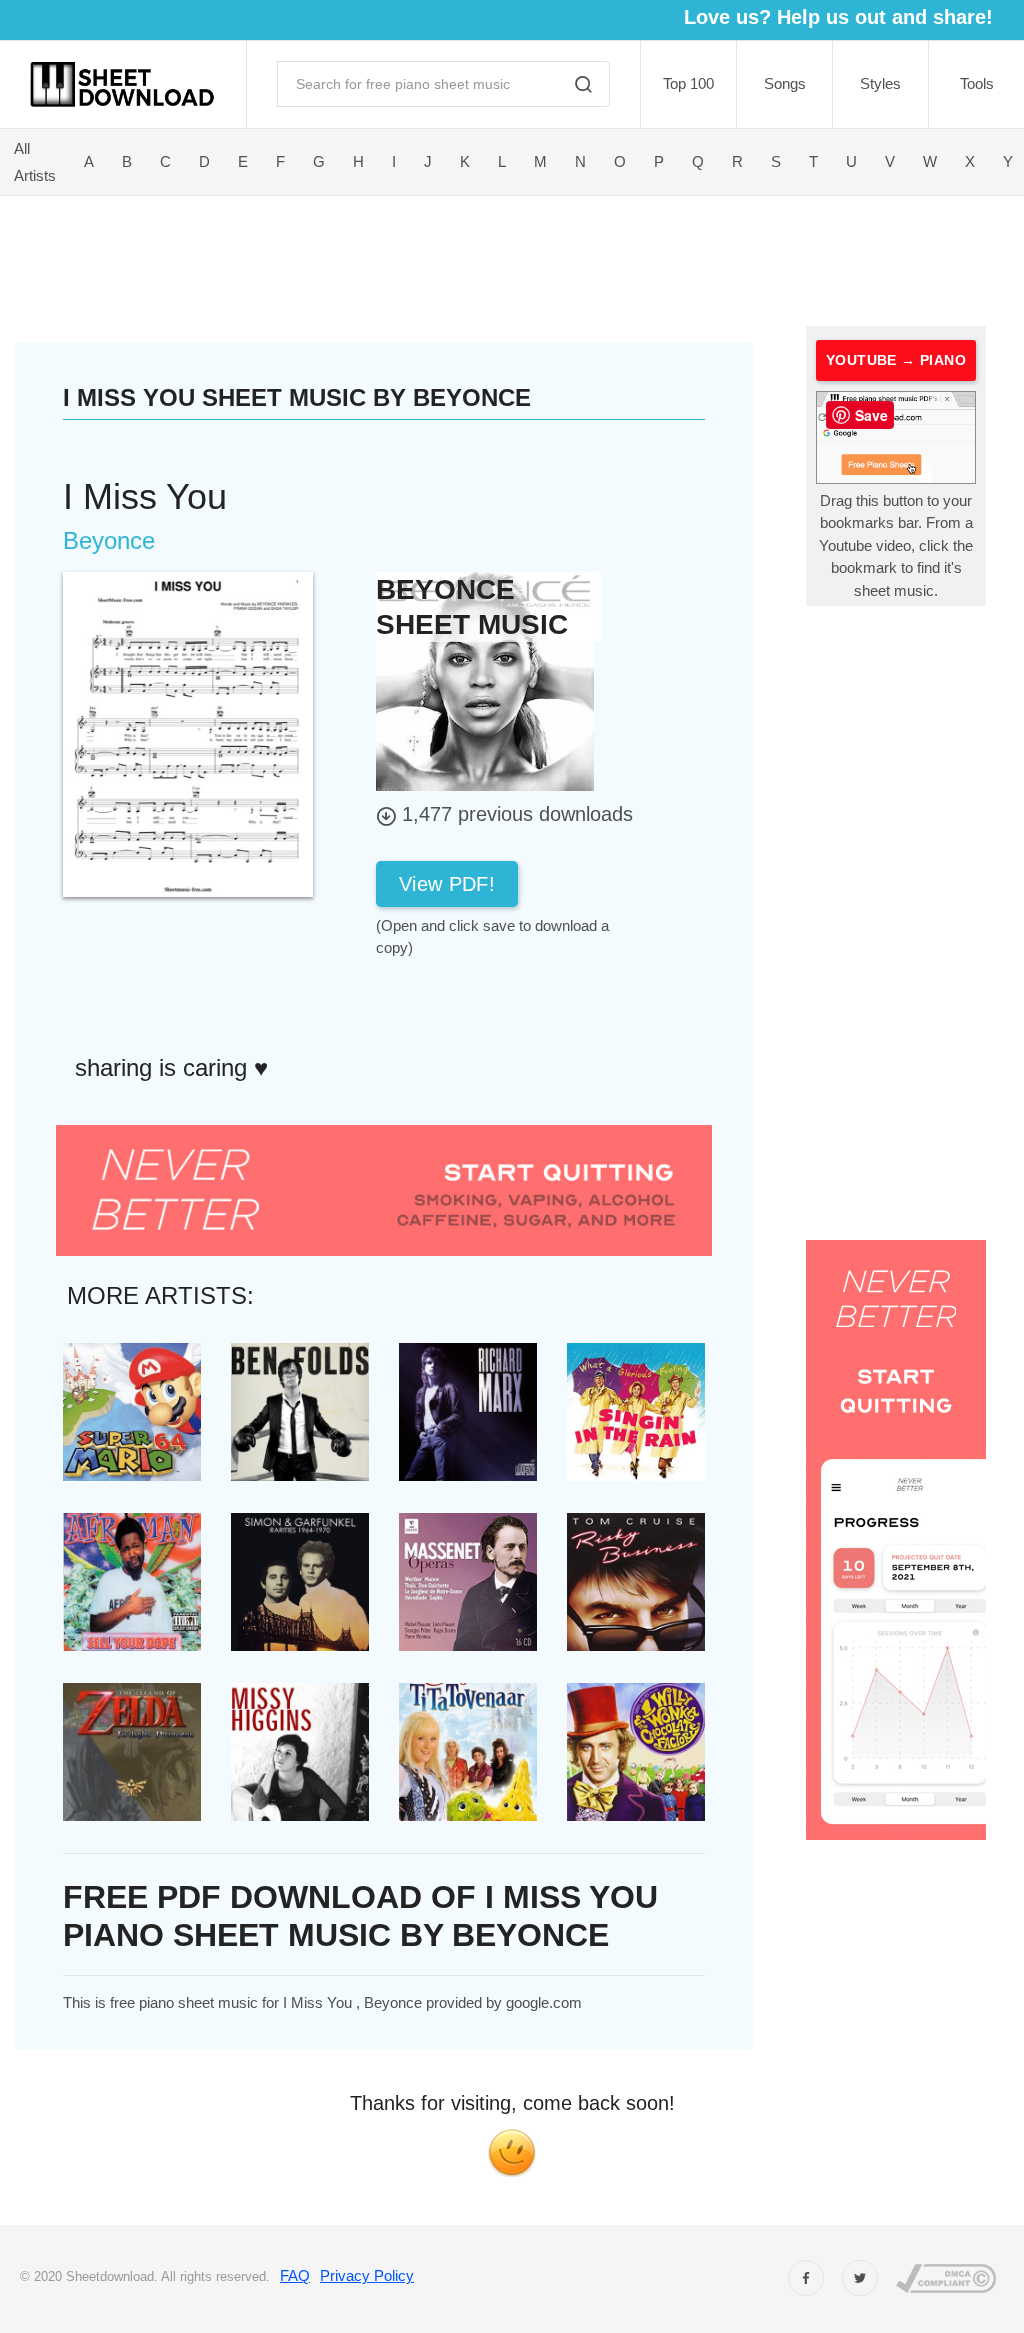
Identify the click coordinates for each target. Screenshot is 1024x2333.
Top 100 (688, 83)
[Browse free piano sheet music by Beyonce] (485, 680)
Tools (977, 83)
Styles (880, 83)
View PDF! (447, 884)
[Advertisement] (427, 257)
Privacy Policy (367, 2275)
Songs (785, 83)
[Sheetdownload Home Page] (123, 84)
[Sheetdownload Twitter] (860, 2278)
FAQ (295, 2275)
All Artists (35, 162)
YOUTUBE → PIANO (896, 360)
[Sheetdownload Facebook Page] (806, 2278)
